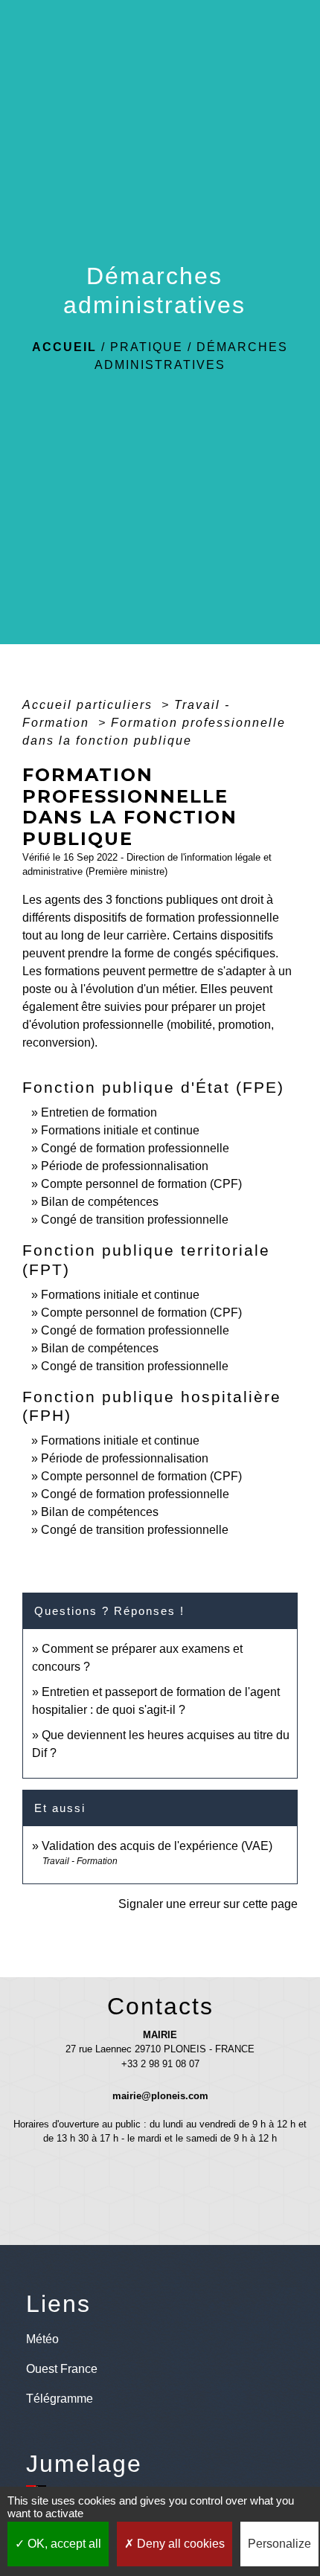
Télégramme (60, 2399)
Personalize (279, 2544)
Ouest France (62, 2369)
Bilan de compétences (100, 1202)
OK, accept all (63, 2544)
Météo (42, 2339)
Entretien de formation (99, 1112)
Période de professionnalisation (125, 1166)
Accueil (64, 347)
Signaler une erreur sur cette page (208, 1904)
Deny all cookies (179, 2544)
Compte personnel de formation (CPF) (141, 1184)
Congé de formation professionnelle (135, 1148)
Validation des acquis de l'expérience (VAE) (157, 1846)
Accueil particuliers (90, 705)
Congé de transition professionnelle (135, 1220)
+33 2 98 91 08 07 (160, 2064)
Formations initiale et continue (120, 1130)
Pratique (147, 347)
